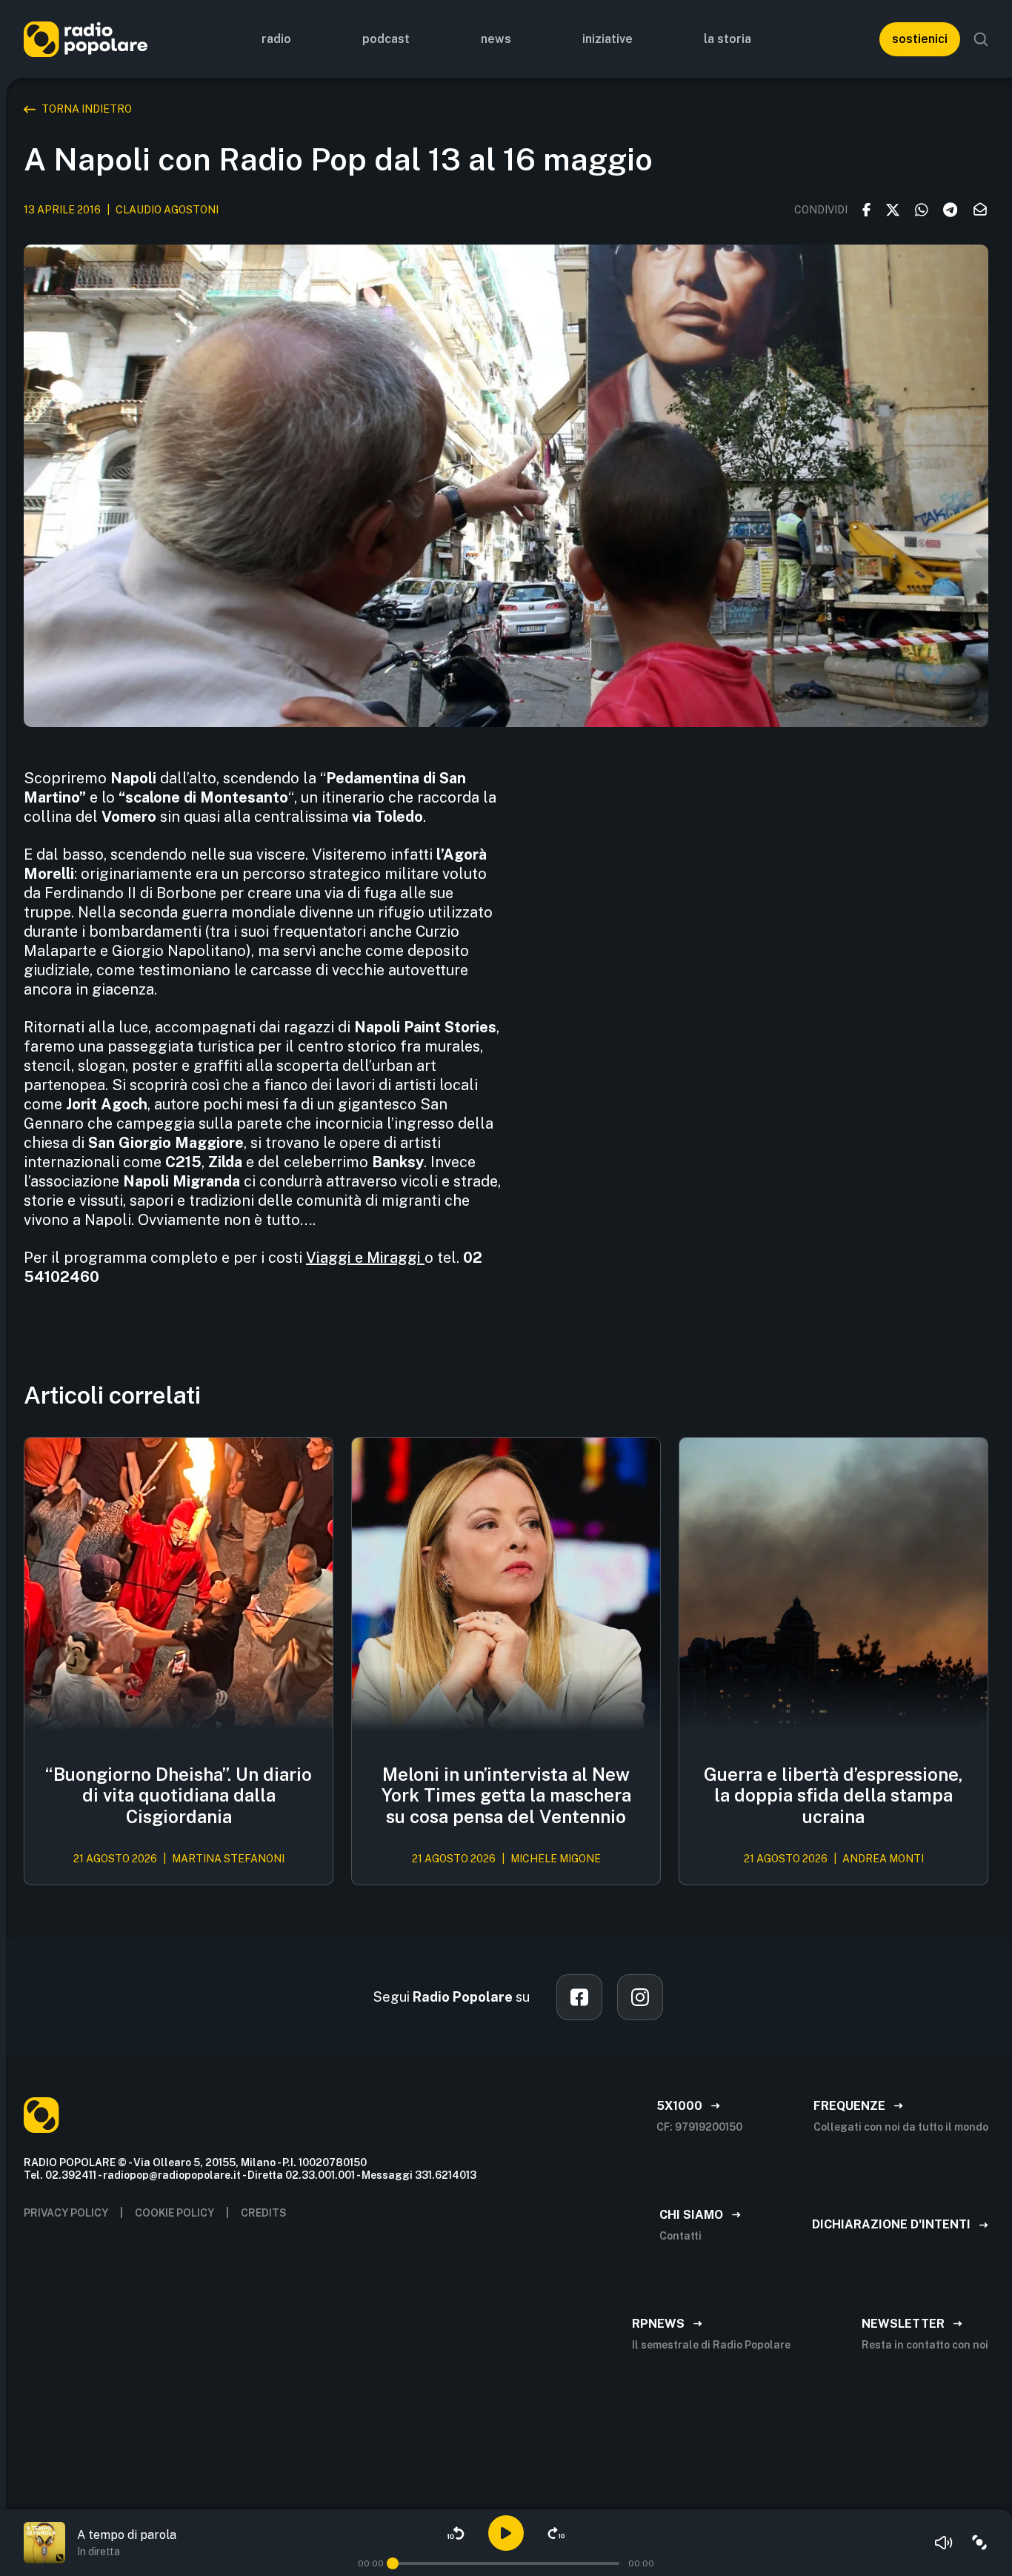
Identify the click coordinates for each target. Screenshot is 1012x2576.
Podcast (386, 39)
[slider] (393, 2563)
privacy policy (66, 2213)
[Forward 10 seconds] (556, 2533)
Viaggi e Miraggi (365, 1258)
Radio (276, 39)
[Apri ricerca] (981, 39)
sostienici (920, 39)
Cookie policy (174, 2213)
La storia (728, 39)
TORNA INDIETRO (87, 109)
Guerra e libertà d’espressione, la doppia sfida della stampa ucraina (833, 1796)
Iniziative (607, 39)
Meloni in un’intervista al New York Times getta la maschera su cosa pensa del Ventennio (506, 1796)
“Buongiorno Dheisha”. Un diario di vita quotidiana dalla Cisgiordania (179, 1796)
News (496, 39)
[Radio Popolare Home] (86, 39)
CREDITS (264, 2213)
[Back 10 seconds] (456, 2533)
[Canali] (979, 2543)
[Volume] (944, 2543)
